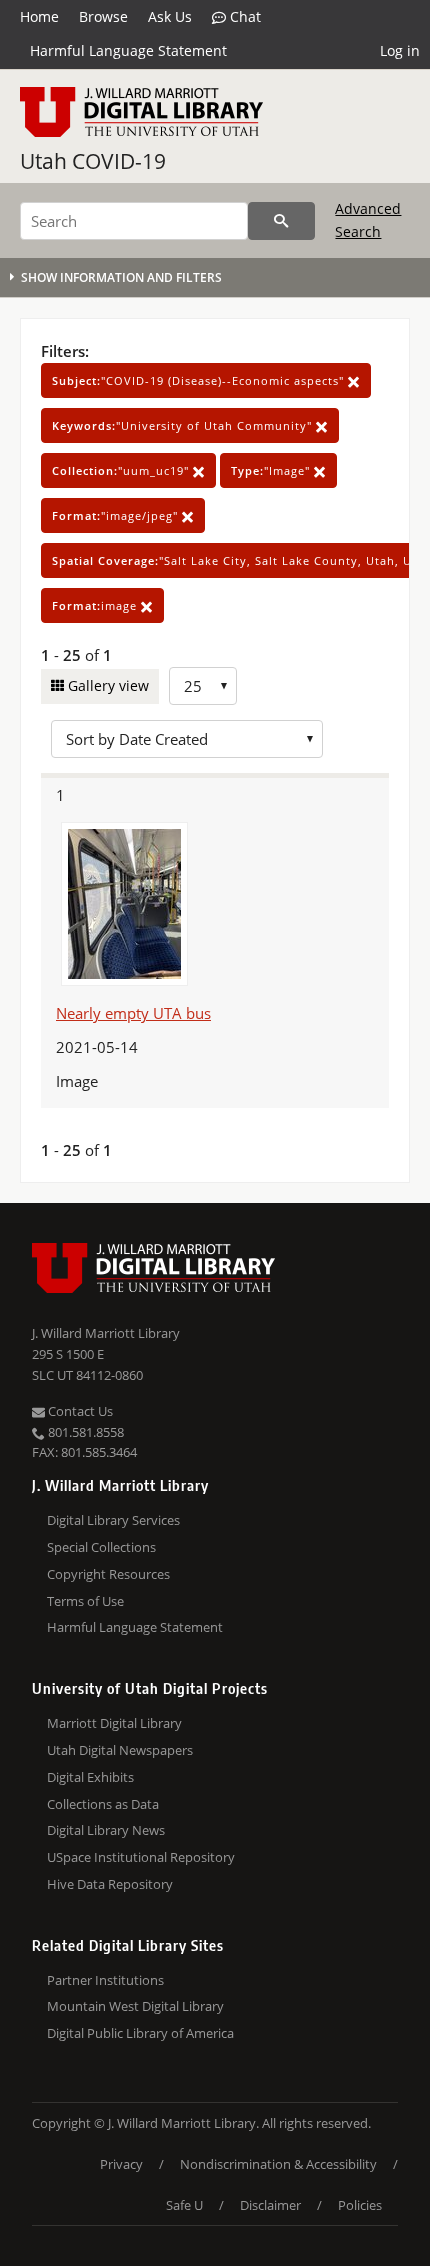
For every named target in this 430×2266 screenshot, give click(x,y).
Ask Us (170, 16)
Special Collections (101, 1547)
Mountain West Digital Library (135, 2006)
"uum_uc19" (122, 470)
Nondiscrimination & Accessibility (278, 2164)
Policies (360, 2205)
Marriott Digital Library (114, 1723)
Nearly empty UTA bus (133, 1013)
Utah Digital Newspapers (120, 1750)
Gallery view (106, 685)
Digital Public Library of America (140, 2033)
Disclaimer (270, 2205)
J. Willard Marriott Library (106, 1333)
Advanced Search (368, 219)
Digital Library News (106, 1830)
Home (39, 16)
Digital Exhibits (90, 1777)
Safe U (184, 2205)
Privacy (121, 2164)
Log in (400, 50)
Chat (243, 16)
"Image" (272, 470)
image (96, 605)
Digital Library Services (113, 1520)
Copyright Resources (108, 1574)
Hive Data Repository (110, 1884)
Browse (103, 16)
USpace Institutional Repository (141, 1857)
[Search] (281, 221)
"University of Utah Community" (184, 425)
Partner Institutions (105, 1980)
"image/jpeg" (117, 515)
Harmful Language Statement (128, 50)
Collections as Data (103, 1804)
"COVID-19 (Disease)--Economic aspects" (200, 380)
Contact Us (79, 1411)
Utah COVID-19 (93, 161)
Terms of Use (85, 1601)
